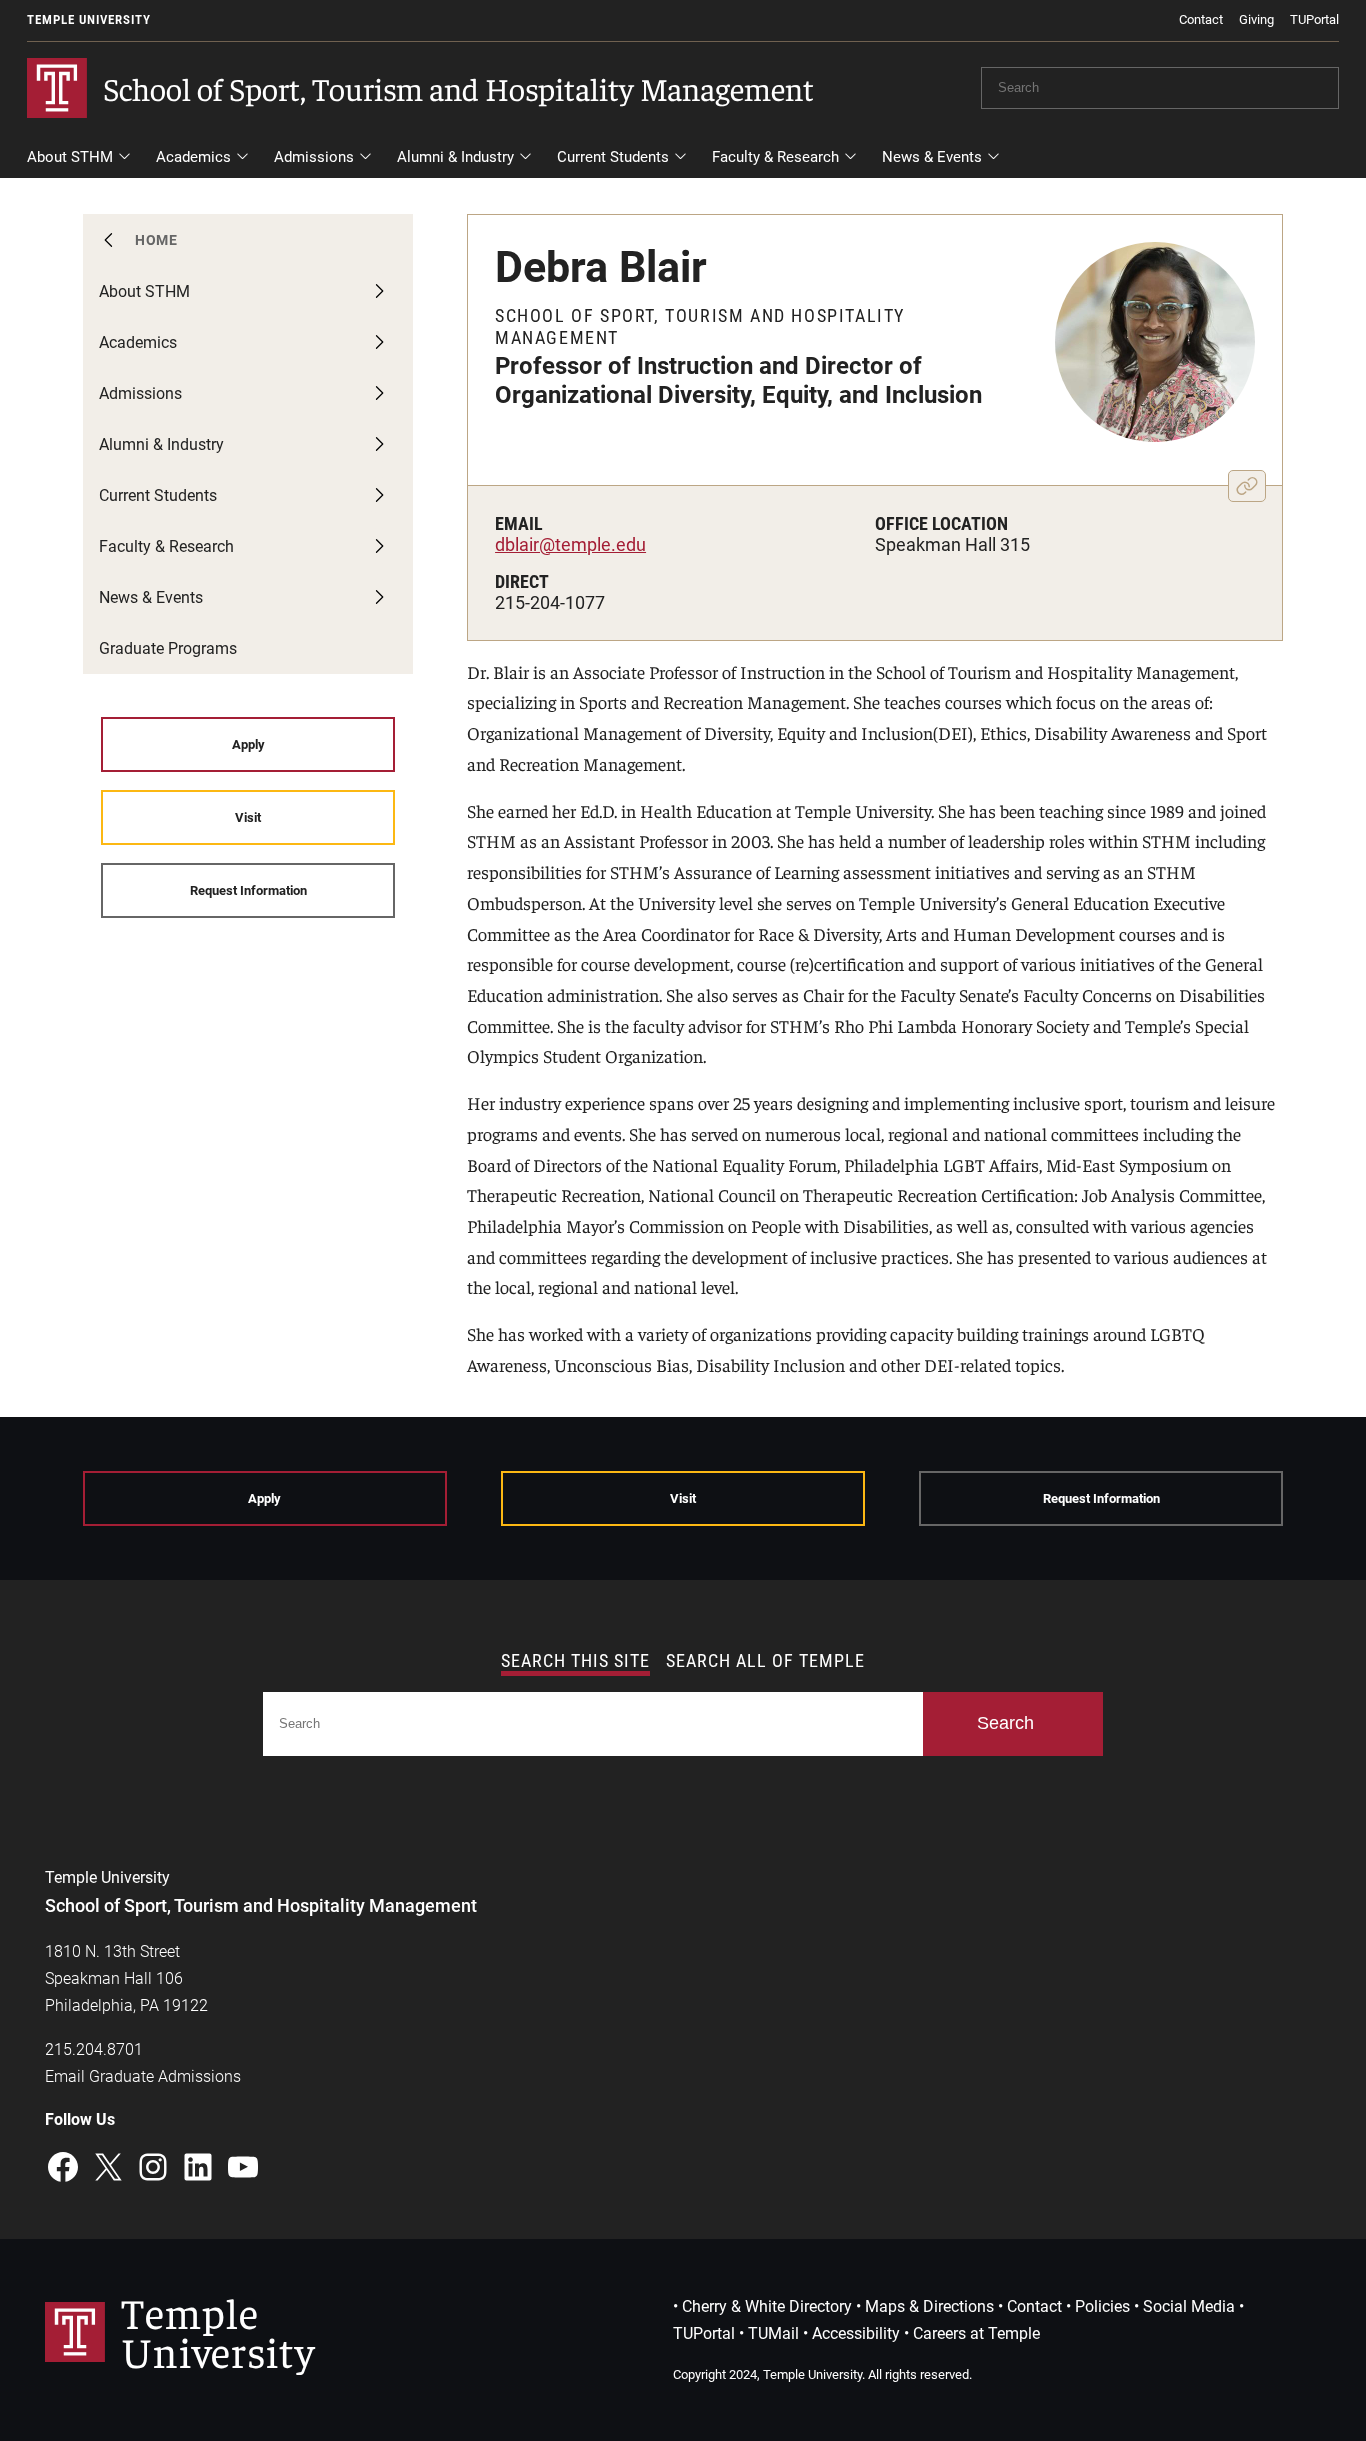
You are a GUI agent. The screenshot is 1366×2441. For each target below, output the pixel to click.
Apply (248, 744)
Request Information (248, 890)
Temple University (89, 19)
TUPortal (1314, 19)
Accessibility (856, 2333)
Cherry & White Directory (767, 2306)
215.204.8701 (94, 2049)
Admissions (314, 157)
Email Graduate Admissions (143, 2076)
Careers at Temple (976, 2333)
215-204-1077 (550, 602)
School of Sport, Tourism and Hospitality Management (458, 88)
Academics (193, 157)
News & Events (932, 157)
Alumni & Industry (455, 157)
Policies (1102, 2306)
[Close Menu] (1324, 190)
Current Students (613, 157)
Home (156, 240)
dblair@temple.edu (570, 544)
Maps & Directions (929, 2306)
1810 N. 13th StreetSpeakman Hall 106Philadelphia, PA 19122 (126, 1978)
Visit (248, 817)
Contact (1201, 19)
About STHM (70, 157)
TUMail (773, 2333)
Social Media (1189, 2306)
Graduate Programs (168, 648)
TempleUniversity (218, 2330)
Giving (1256, 19)
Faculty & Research (775, 157)
